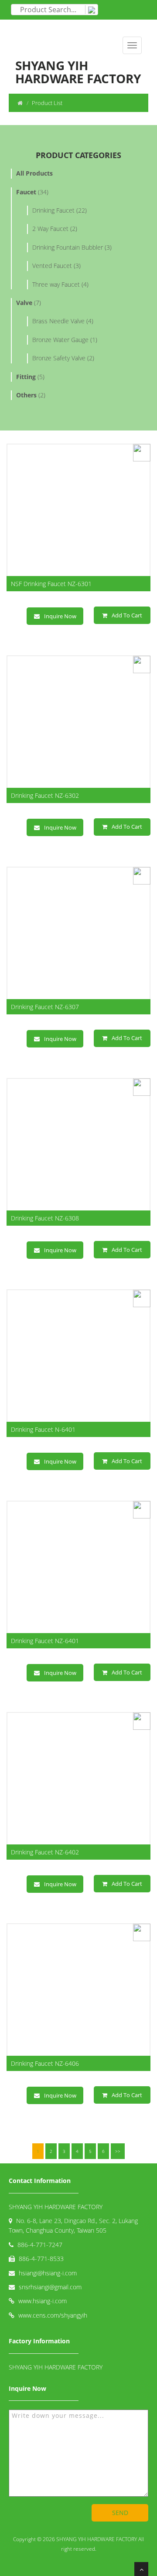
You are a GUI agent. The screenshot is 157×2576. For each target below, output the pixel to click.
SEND (120, 2513)
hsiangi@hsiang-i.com (48, 2273)
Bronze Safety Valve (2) (63, 358)
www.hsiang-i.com (43, 2301)
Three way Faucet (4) (60, 284)
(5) (30, 377)
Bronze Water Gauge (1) (65, 340)
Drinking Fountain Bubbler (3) (72, 247)
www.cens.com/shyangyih (53, 2315)
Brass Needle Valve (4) (63, 321)
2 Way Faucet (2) (55, 229)
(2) (31, 395)
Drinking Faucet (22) (60, 210)
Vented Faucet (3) (56, 266)
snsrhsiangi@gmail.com (50, 2287)
